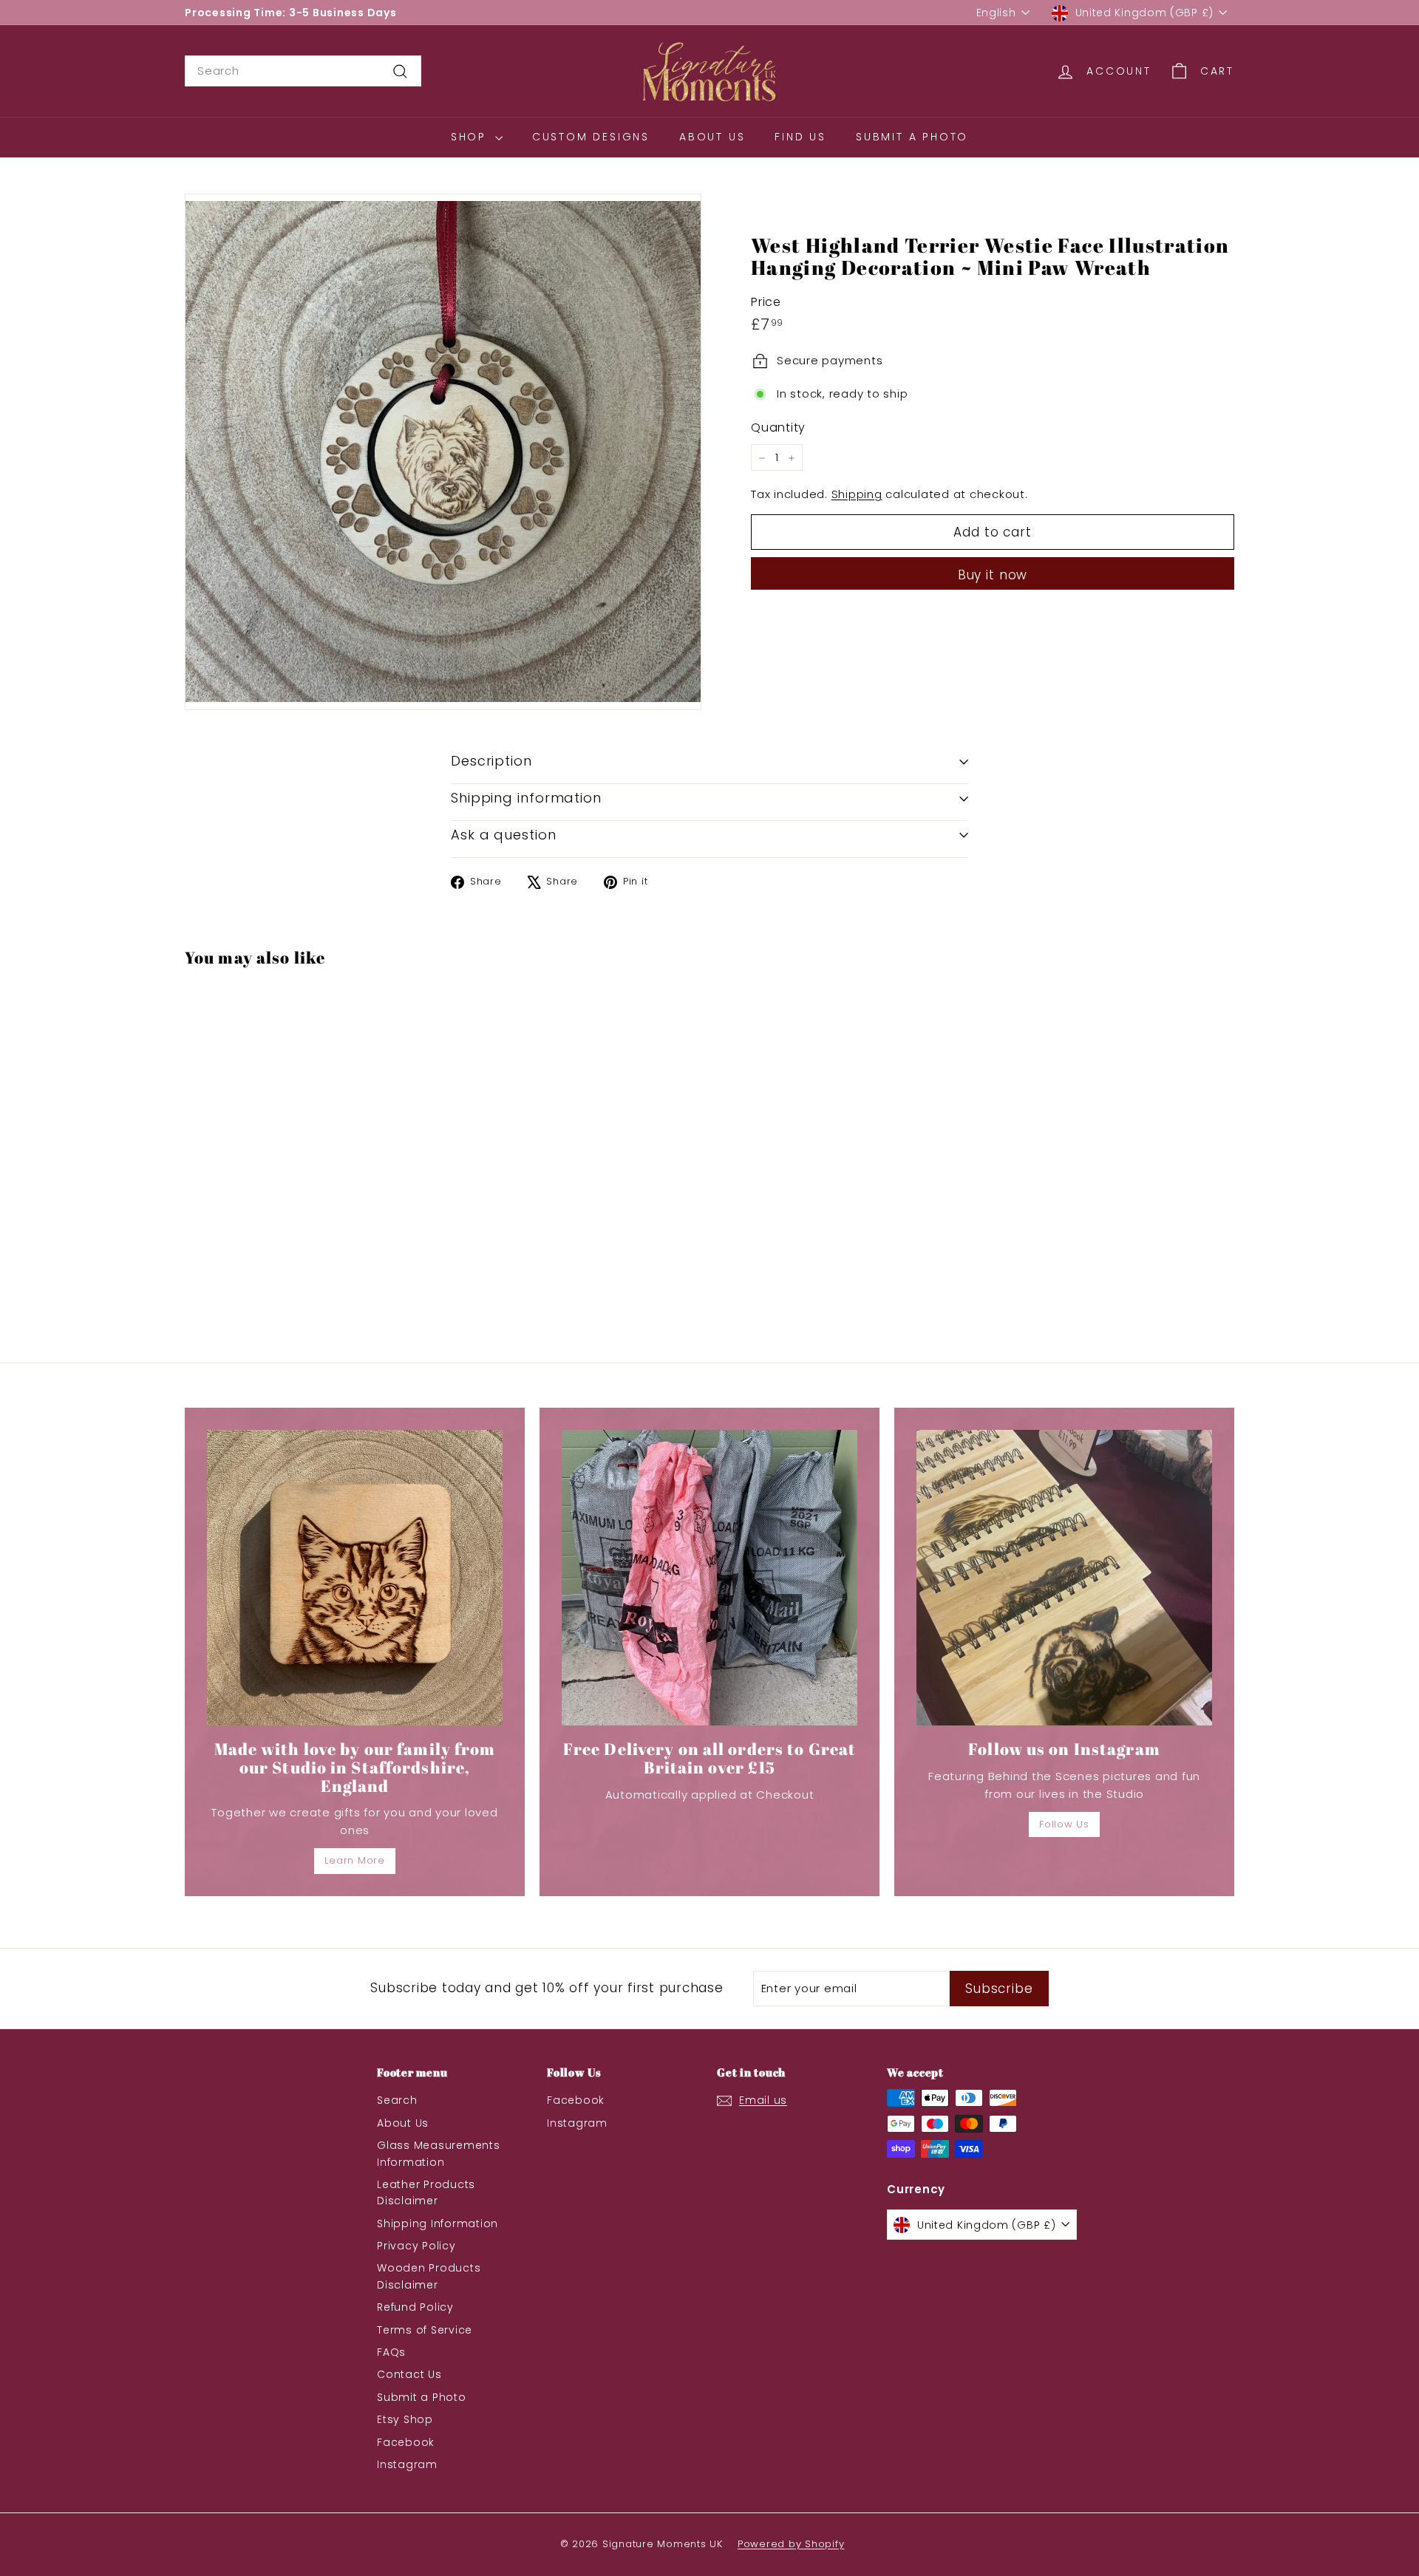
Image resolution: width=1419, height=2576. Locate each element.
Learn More (355, 1860)
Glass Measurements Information (439, 2153)
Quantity (778, 427)
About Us (712, 137)
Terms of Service (425, 2330)
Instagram (407, 2464)
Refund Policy (415, 2307)
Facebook (406, 2442)
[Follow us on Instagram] (1064, 1578)
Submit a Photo (912, 137)
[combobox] (303, 71)
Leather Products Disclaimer (426, 2192)
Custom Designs (591, 137)
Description (491, 761)
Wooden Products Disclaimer (429, 2276)
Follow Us (1064, 1824)
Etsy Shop (405, 2419)
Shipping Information (438, 2224)
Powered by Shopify (791, 2544)
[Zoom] (443, 452)
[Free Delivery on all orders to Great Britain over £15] (709, 1578)
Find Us (800, 137)
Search (397, 2100)
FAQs (391, 2352)
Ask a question (504, 835)
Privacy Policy (416, 2246)
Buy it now (993, 576)
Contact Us (409, 2374)
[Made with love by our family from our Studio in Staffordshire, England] (355, 1578)
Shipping (857, 495)
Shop (471, 137)
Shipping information (526, 798)
